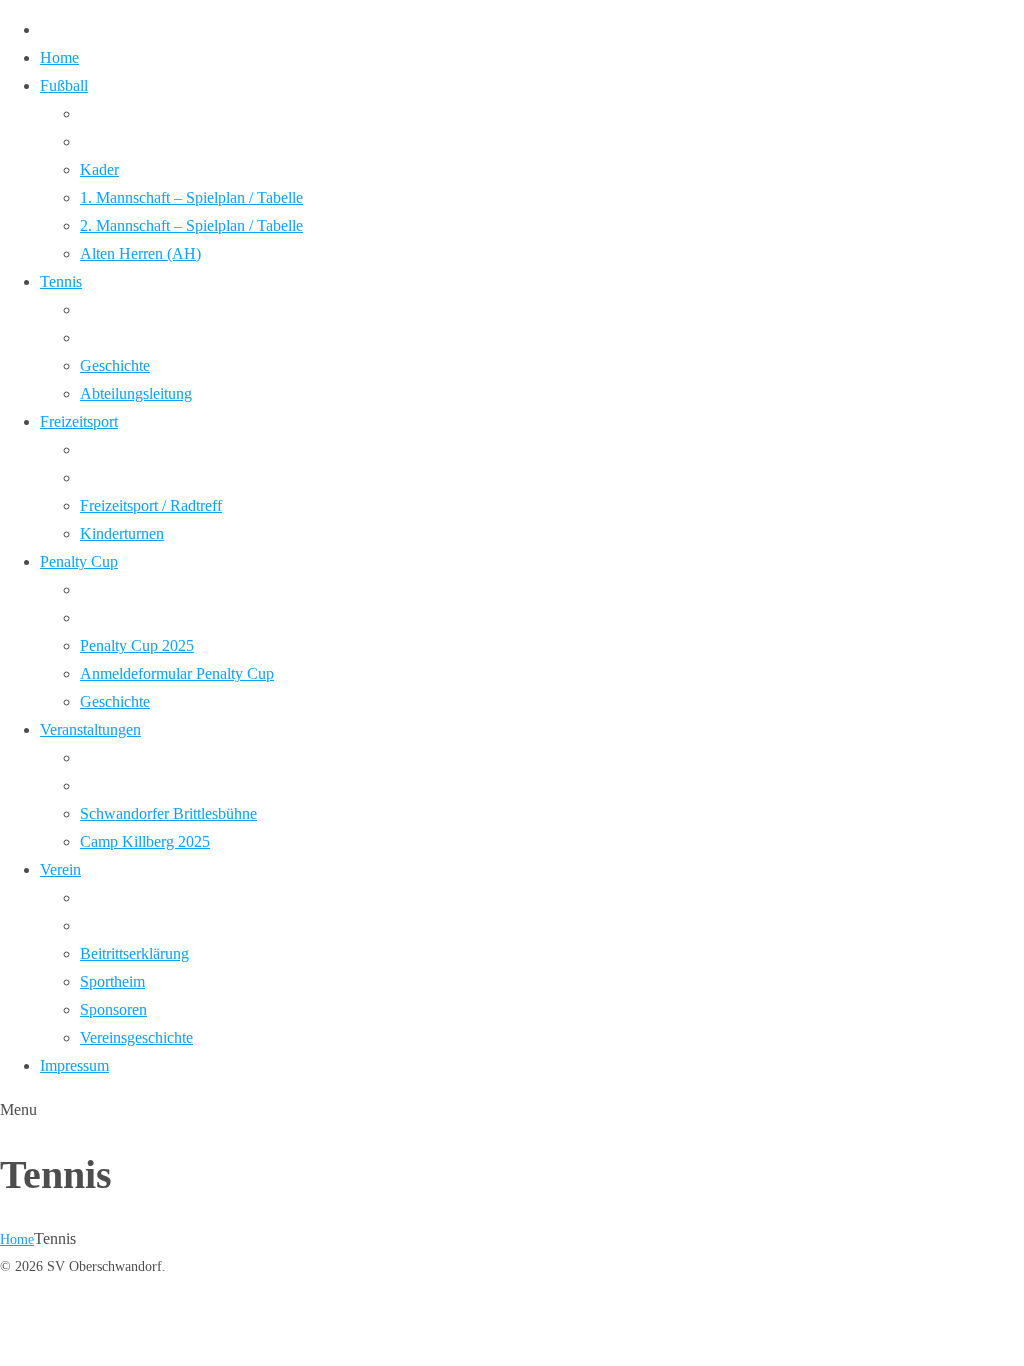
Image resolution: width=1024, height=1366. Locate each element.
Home (17, 1239)
